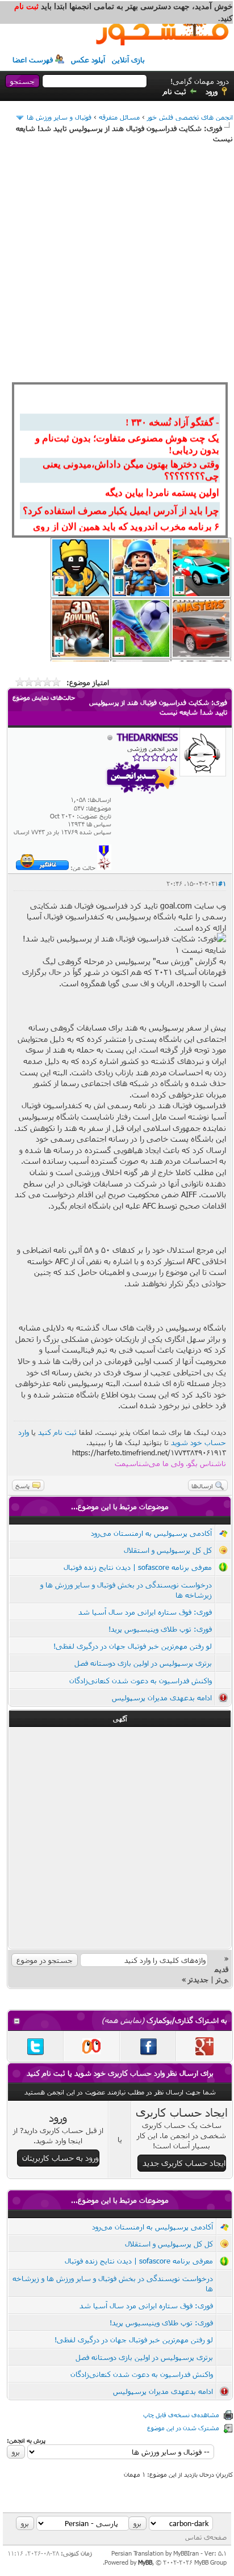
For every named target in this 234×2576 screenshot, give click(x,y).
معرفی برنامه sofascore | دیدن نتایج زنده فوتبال (138, 1567)
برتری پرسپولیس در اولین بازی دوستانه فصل (143, 1663)
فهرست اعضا (33, 60)
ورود (212, 91)
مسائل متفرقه (119, 117)
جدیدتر (198, 1979)
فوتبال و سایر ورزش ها (59, 117)
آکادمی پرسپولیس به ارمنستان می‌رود (151, 1533)
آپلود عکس (88, 60)
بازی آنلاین (128, 60)
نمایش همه (123, 2020)
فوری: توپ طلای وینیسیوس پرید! (160, 1629)
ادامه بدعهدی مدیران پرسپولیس (162, 1697)
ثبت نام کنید (57, 1432)
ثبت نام (175, 91)
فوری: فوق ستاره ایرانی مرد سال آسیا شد (145, 1612)
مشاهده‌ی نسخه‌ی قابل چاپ (181, 2415)
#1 (222, 883)
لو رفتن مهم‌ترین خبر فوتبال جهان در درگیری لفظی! (133, 1646)
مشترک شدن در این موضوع (183, 2428)
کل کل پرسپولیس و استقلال (168, 1550)
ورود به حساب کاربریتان (60, 2158)
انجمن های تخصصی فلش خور (190, 117)
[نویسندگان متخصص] (104, 867)
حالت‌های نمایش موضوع (44, 697)
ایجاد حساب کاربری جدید (184, 2163)
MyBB (145, 2562)
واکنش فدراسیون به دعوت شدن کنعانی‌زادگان (141, 1680)
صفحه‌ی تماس (206, 2537)
